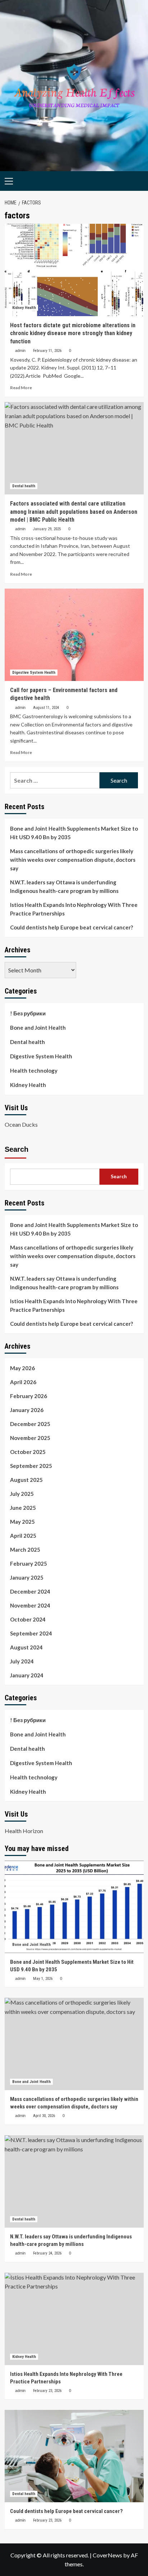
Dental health (24, 486)
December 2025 (30, 1424)
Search (17, 1149)
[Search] (136, 180)
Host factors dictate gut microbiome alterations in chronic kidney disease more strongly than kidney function (73, 333)
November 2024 (30, 1605)
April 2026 (23, 1382)
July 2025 (22, 1494)
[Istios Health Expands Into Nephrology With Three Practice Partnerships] (74, 2319)
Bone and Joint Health (38, 1028)
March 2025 (25, 1550)
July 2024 (22, 1661)
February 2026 (29, 1396)
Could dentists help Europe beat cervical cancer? (71, 927)
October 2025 (28, 1452)
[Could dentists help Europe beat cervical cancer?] (74, 2456)
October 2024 (28, 1619)
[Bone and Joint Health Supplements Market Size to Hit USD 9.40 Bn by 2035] (74, 1907)
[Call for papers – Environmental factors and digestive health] (74, 635)
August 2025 (26, 1480)
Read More (21, 388)
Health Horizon (24, 1831)
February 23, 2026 (47, 2391)
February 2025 (29, 1564)
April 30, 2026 (44, 2116)
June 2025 (23, 1508)
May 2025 (22, 1522)
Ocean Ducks (21, 1124)
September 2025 (31, 1466)
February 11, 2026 (47, 351)
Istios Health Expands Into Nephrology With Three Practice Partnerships (74, 909)
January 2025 (27, 1577)
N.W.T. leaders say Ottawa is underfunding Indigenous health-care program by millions (64, 886)
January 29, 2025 (47, 529)
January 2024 (27, 1675)
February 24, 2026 (47, 2253)
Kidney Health (24, 308)
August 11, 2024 (46, 708)
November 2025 (30, 1438)
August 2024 (26, 1647)
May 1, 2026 (43, 1979)
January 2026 (27, 1410)
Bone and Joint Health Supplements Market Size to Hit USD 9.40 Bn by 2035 (74, 833)
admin (20, 351)
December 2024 (30, 1591)
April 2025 (23, 1536)
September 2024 (31, 1633)
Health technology (34, 1070)
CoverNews (107, 2555)
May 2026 (22, 1368)
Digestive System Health (34, 673)
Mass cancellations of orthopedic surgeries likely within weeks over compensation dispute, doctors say (73, 860)
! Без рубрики (28, 1013)
